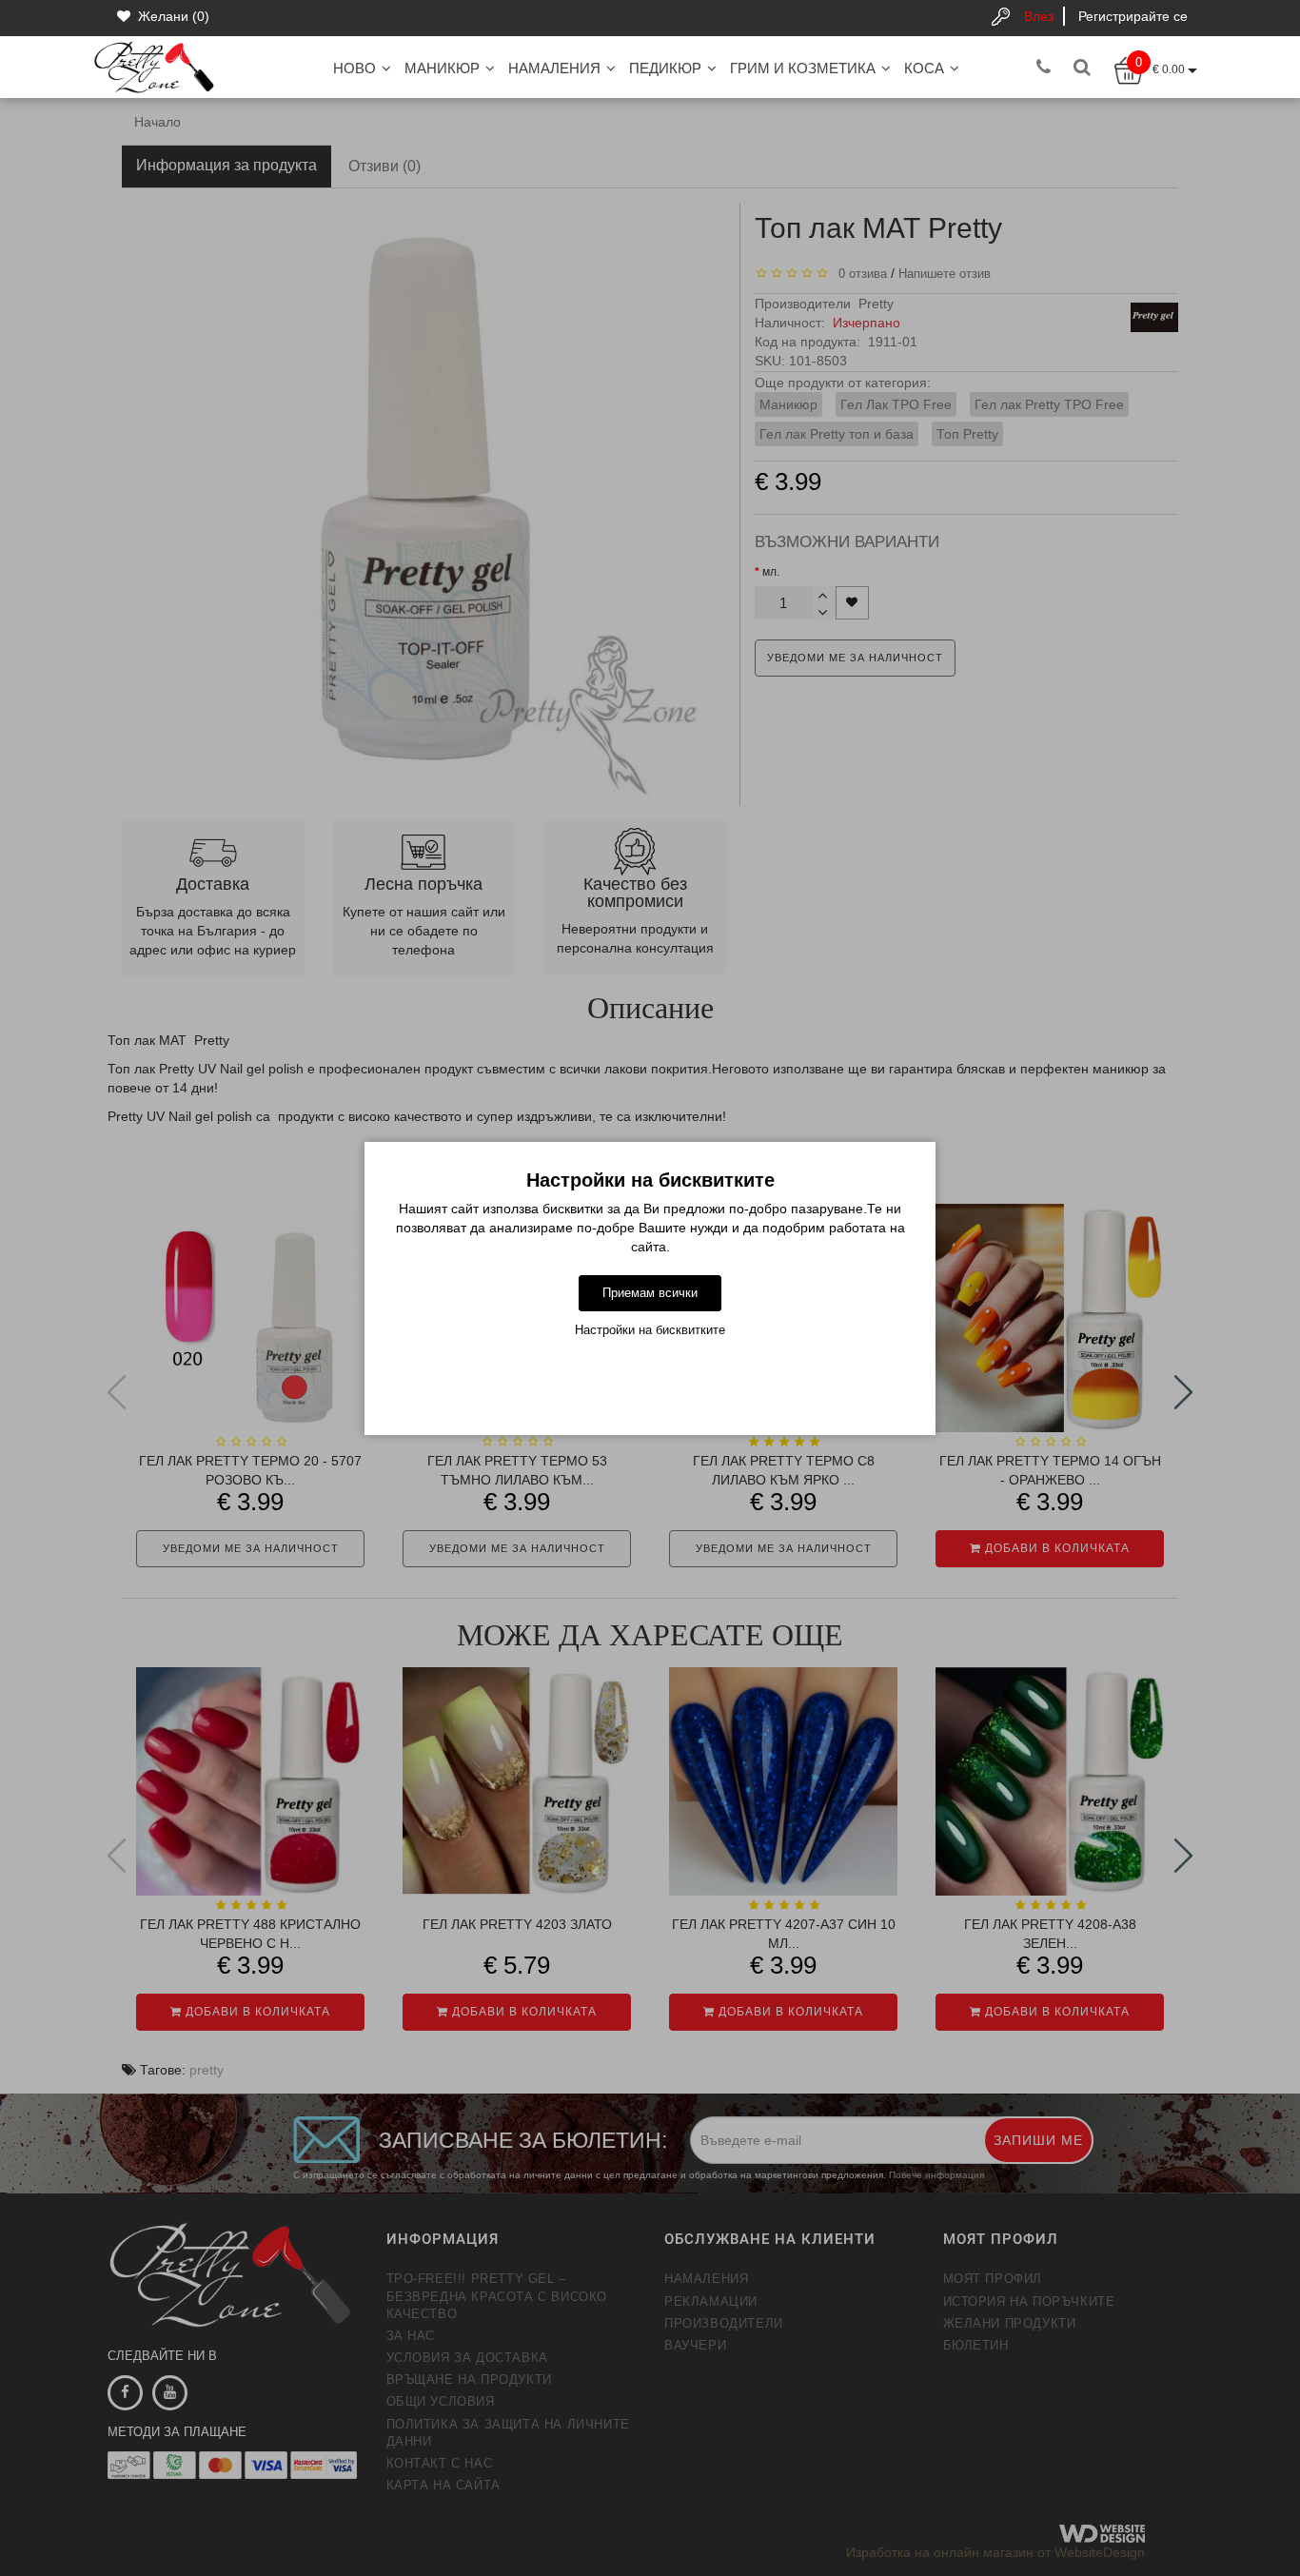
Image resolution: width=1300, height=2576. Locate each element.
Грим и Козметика (803, 68)
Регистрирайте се (1133, 16)
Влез (1039, 16)
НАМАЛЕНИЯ (554, 68)
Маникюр (442, 68)
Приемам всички (650, 1293)
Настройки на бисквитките (650, 1330)
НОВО (355, 68)
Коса (924, 68)
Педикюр (665, 68)
